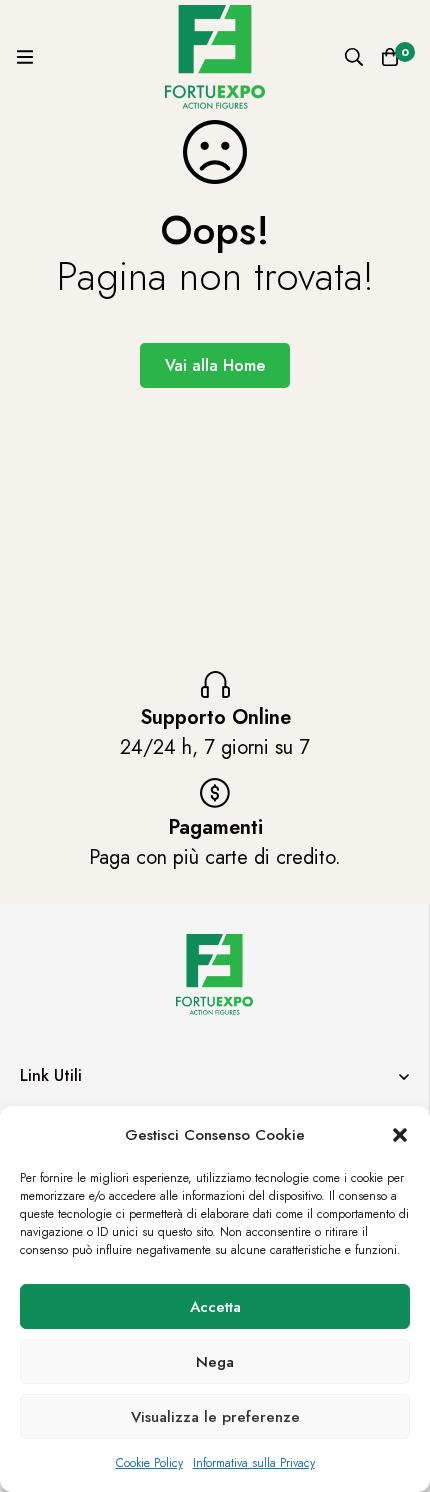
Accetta (215, 1307)
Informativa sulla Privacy (254, 1463)
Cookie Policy (149, 1463)
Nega (215, 1362)
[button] (400, 1135)
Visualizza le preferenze (215, 1417)
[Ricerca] (354, 57)
